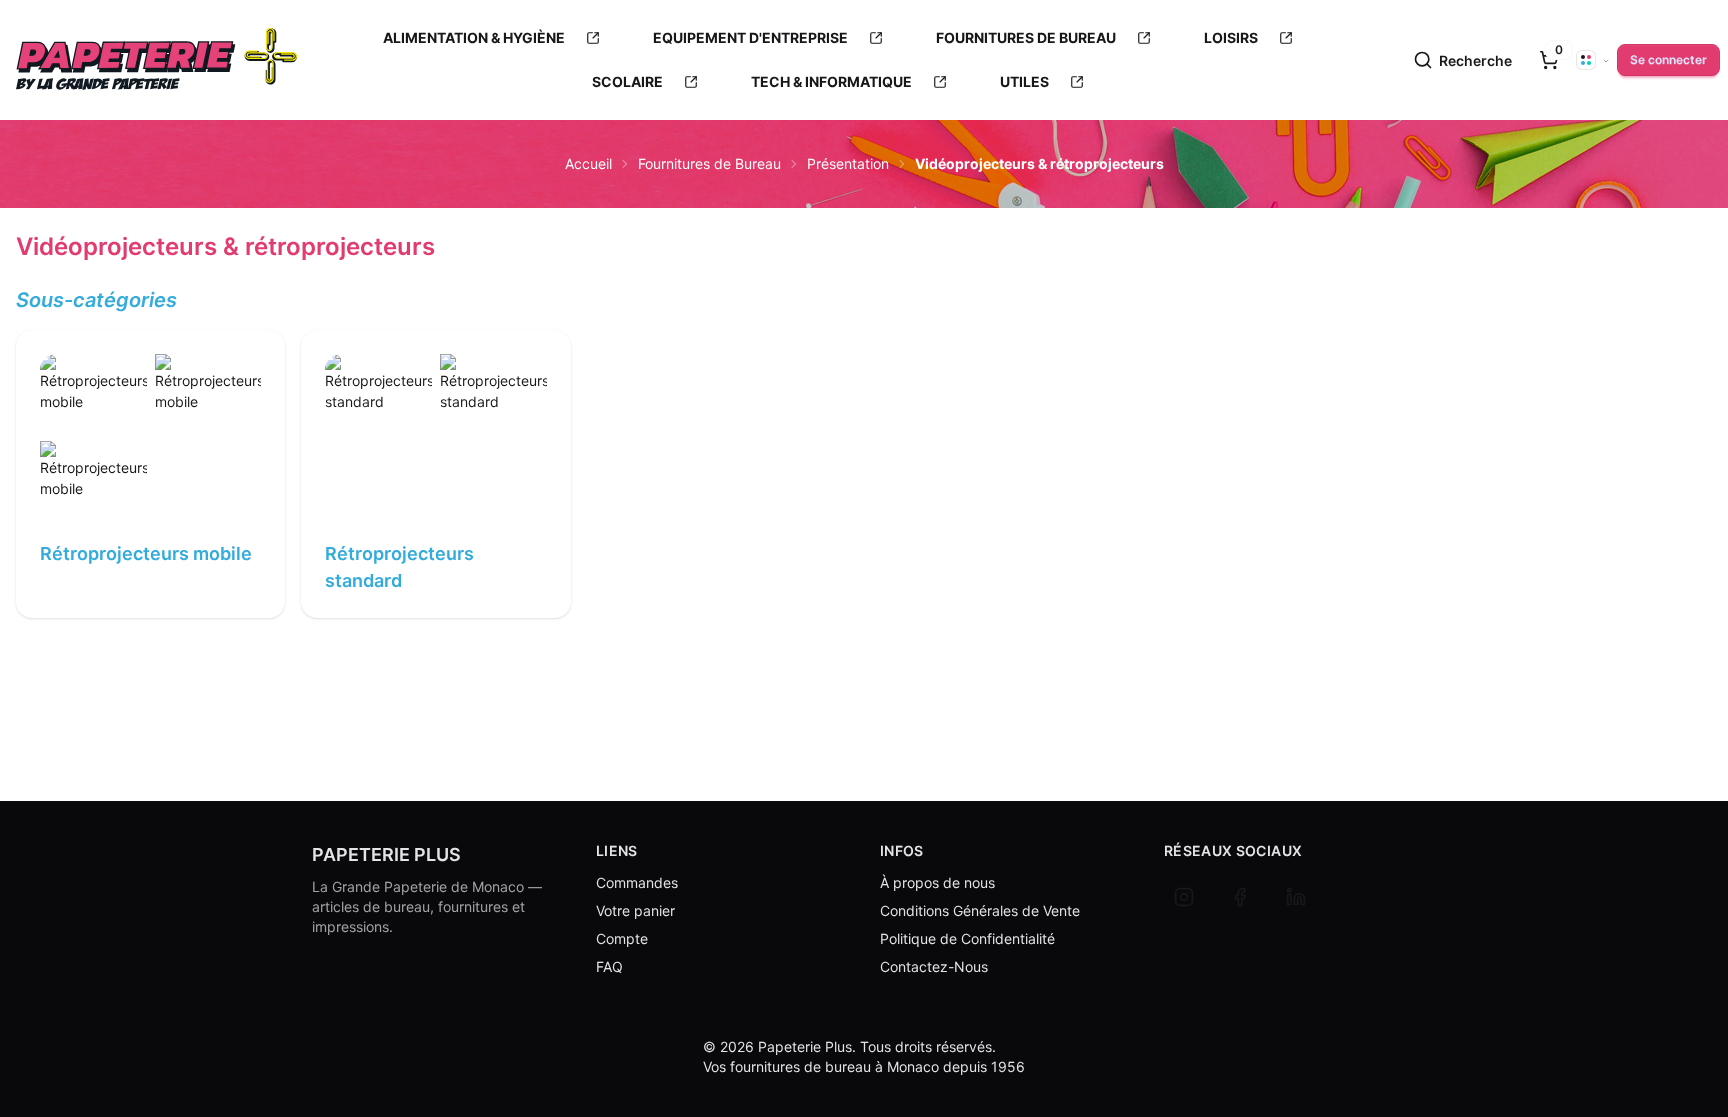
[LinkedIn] (1296, 897)
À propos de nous (937, 882)
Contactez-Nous (934, 966)
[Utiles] (1077, 82)
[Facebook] (1240, 897)
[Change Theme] (1593, 60)
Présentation (848, 163)
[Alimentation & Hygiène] (593, 38)
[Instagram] (1184, 897)
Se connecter (1668, 59)
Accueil (588, 163)
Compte (622, 938)
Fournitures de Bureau (709, 163)
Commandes (637, 882)
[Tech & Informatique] (940, 82)
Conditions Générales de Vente (980, 910)
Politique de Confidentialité (967, 938)
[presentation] (1549, 60)
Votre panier (635, 910)
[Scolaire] (691, 82)
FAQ (609, 966)
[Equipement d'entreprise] (876, 38)
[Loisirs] (1286, 38)
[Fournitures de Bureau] (1144, 38)
